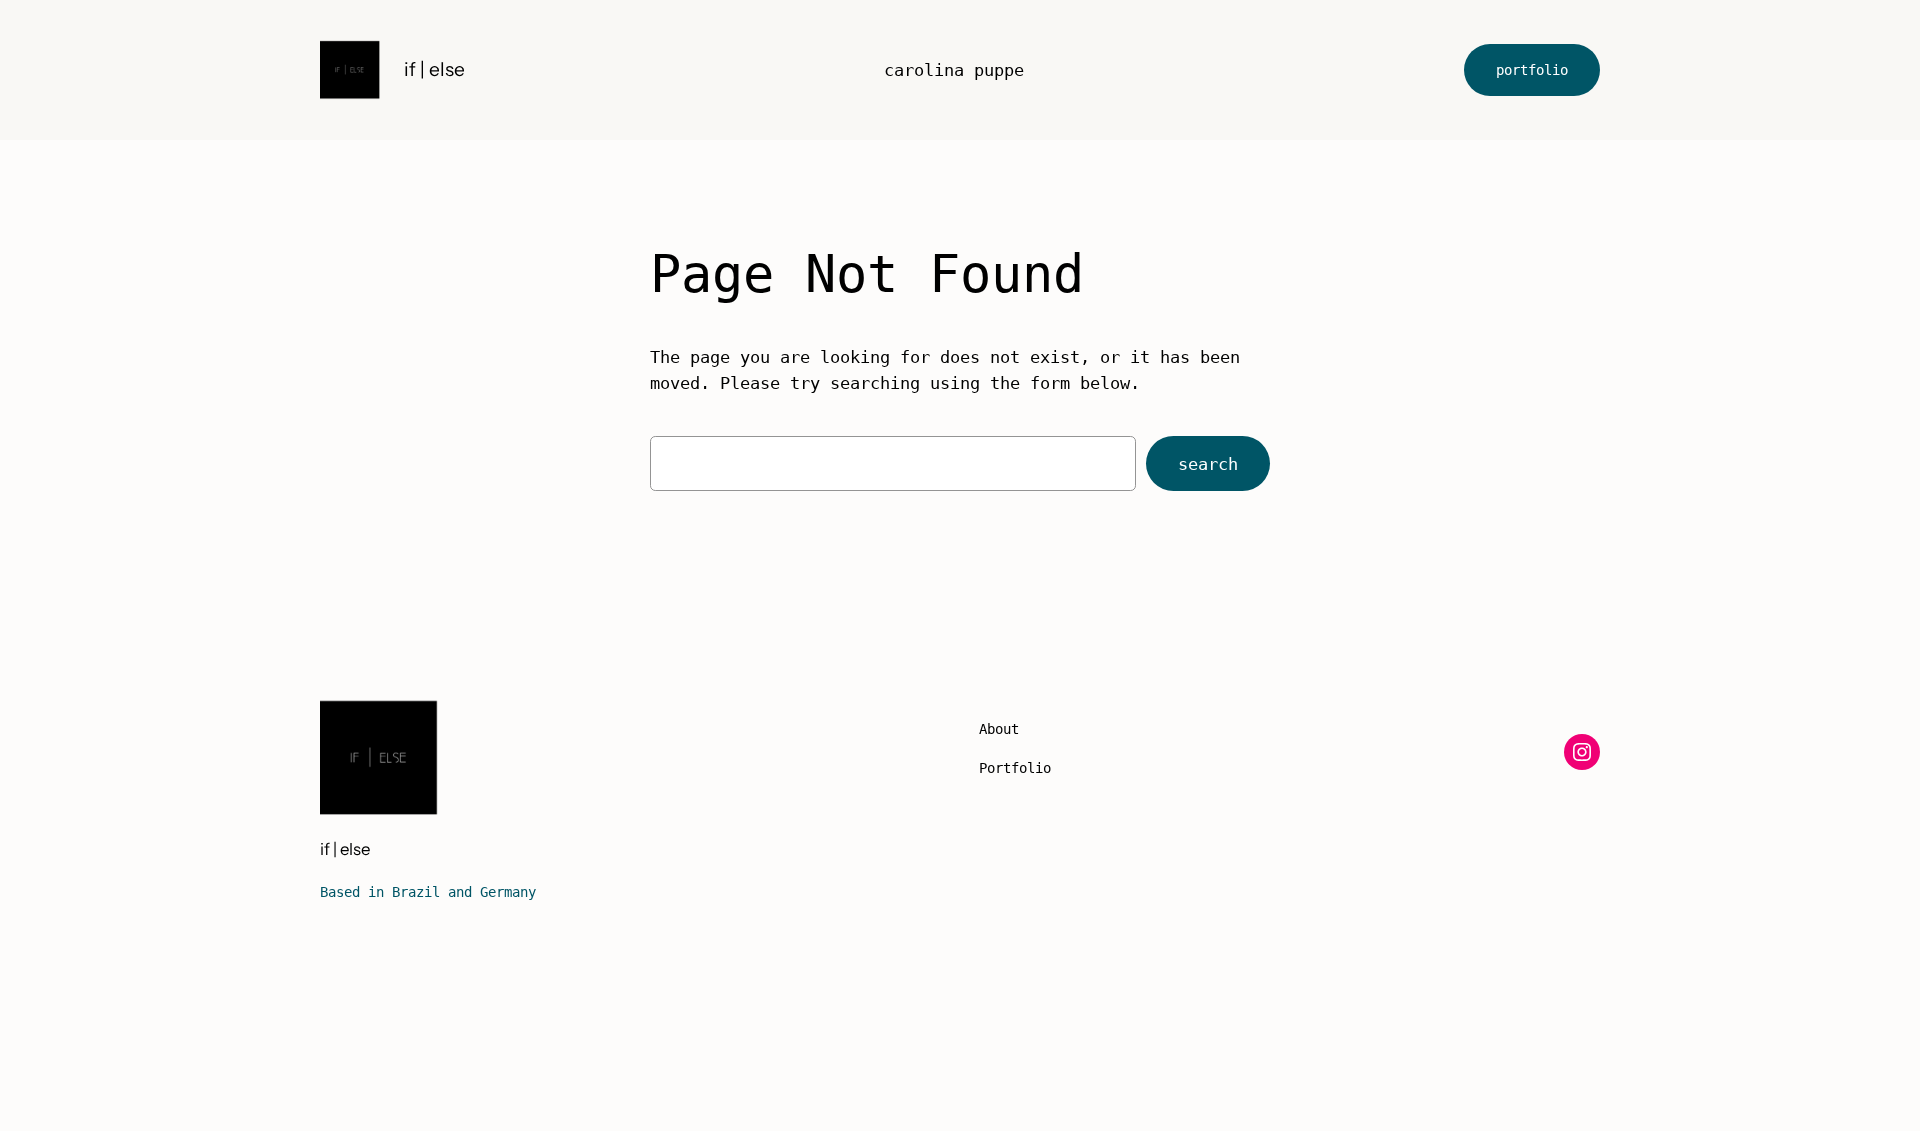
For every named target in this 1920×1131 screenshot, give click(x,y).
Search (1208, 464)
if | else (434, 69)
